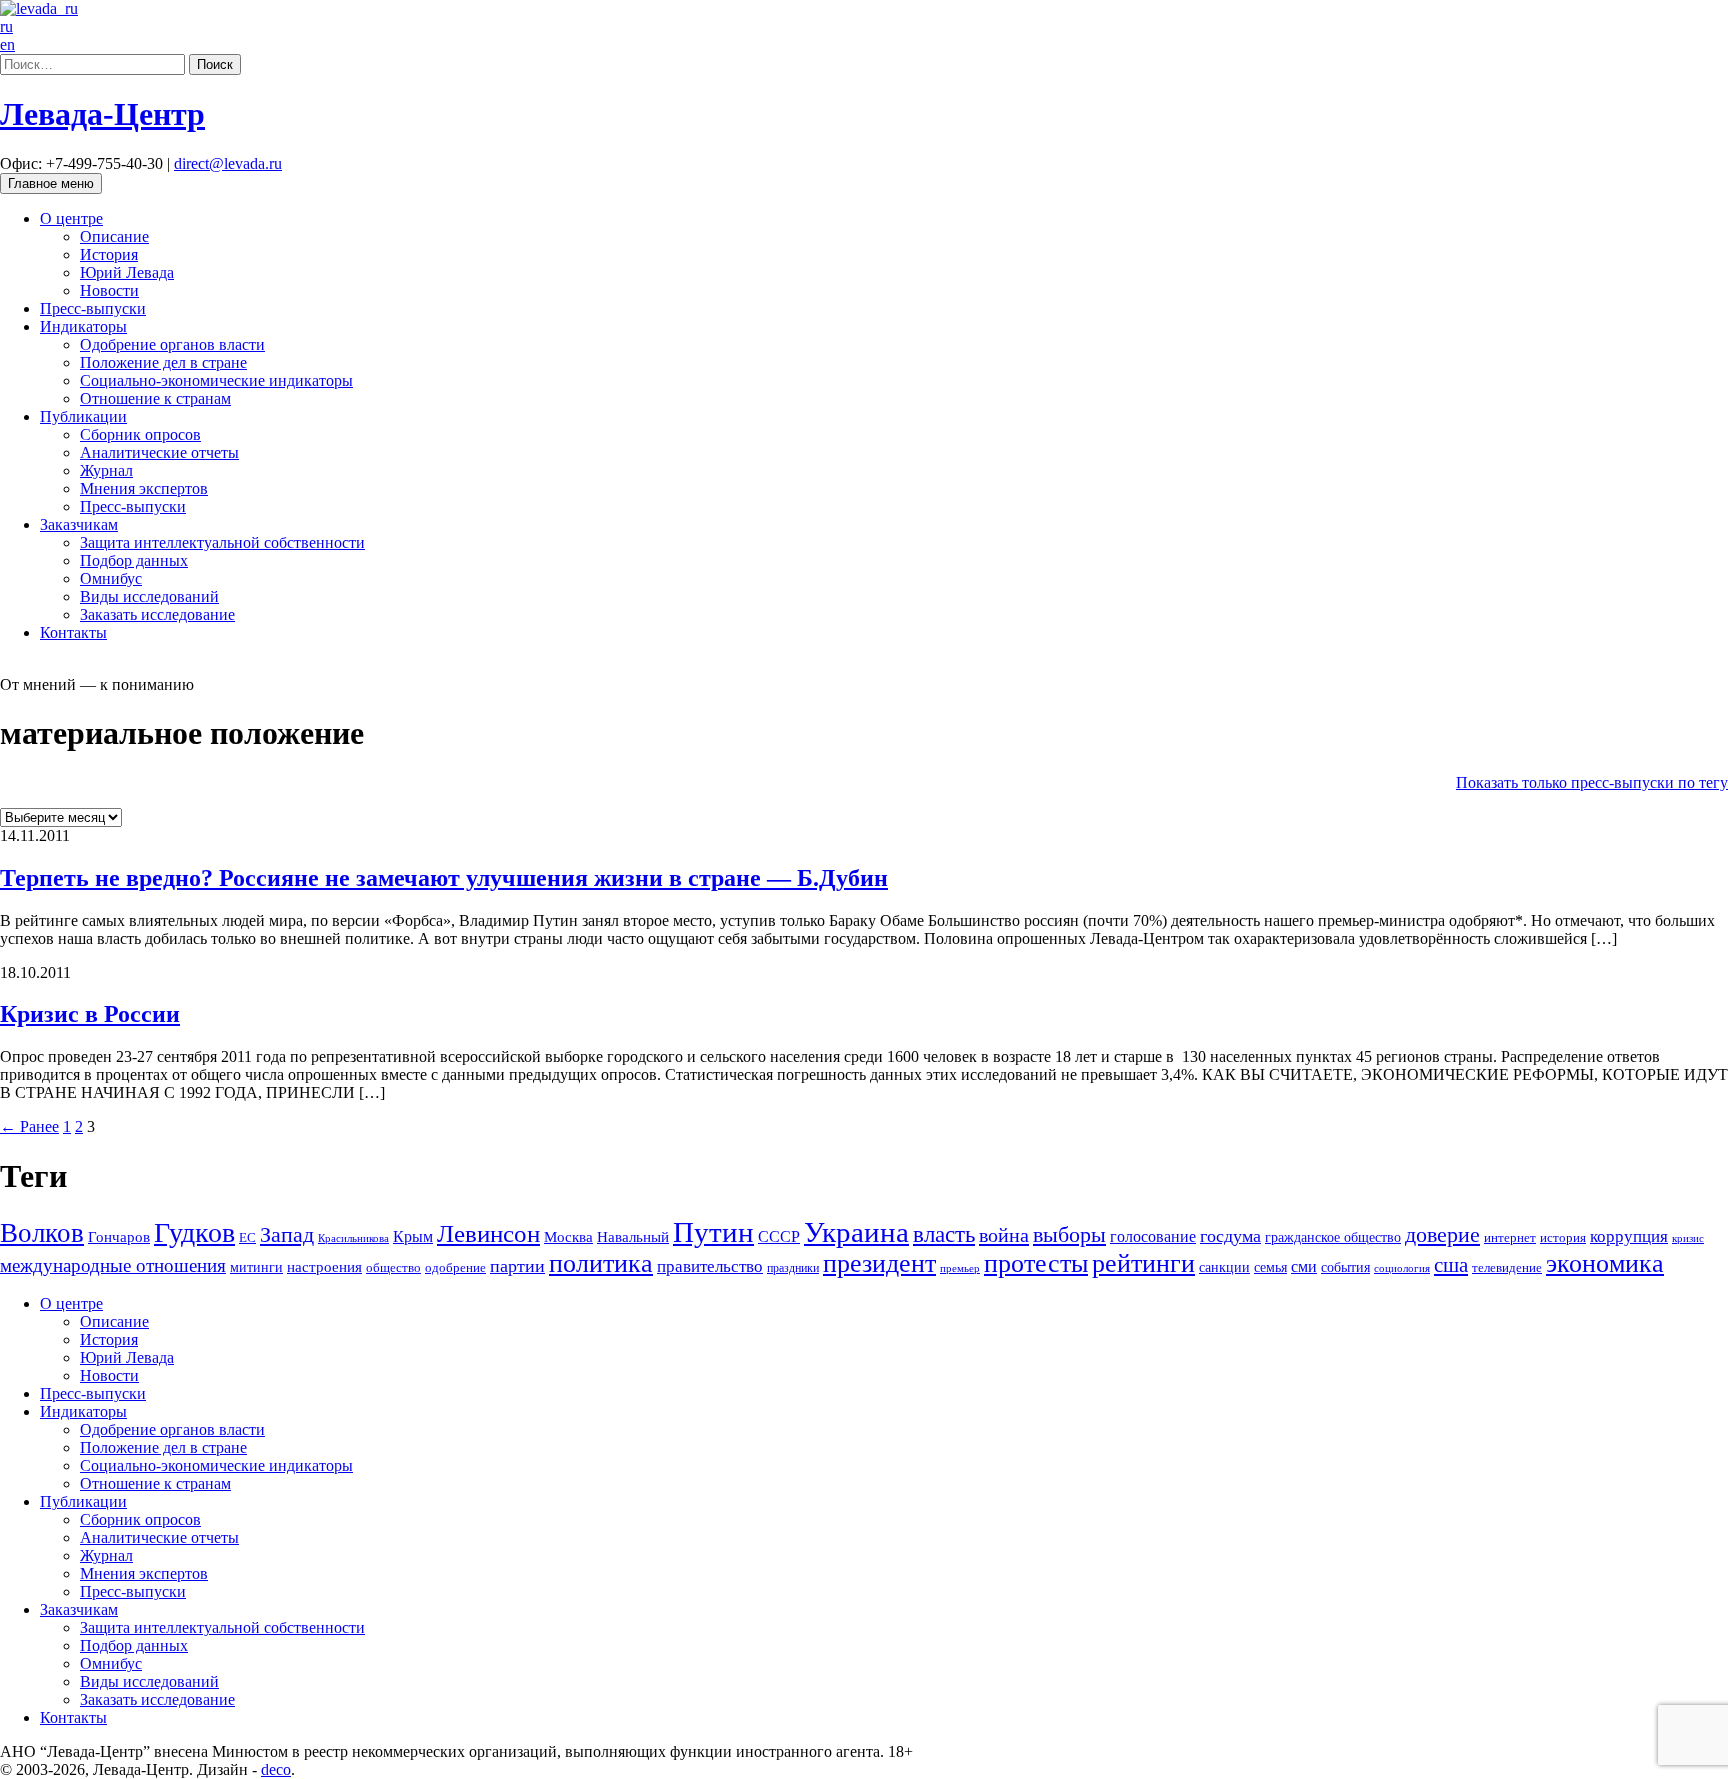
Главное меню (51, 183)
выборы (1069, 1234)
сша (1451, 1265)
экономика (1605, 1263)
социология (1402, 1268)
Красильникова (353, 1238)
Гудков (194, 1232)
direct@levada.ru (228, 163)
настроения (324, 1266)
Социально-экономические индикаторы (216, 380)
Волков (42, 1233)
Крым (413, 1236)
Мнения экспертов (144, 488)
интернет (1510, 1238)
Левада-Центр (102, 114)
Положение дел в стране (163, 362)
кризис (1688, 1238)
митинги (256, 1267)
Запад (287, 1234)
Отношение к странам (155, 398)
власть (944, 1234)
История (109, 254)
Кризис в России (90, 1014)
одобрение (455, 1267)
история (1563, 1237)
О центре (71, 218)
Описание (114, 236)
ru (6, 26)
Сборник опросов (140, 434)
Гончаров (119, 1237)
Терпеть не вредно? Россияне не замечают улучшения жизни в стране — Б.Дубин (444, 878)
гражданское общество (1333, 1237)
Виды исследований (149, 596)
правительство (710, 1266)
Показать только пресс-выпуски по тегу (1592, 782)
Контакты (73, 632)
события (1345, 1267)
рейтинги (1143, 1263)
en (7, 44)
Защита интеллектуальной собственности (222, 542)
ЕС (247, 1238)
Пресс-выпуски (93, 308)
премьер (960, 1268)
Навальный (633, 1236)
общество (393, 1267)
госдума (1230, 1236)
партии (517, 1266)
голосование (1153, 1236)
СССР (779, 1236)
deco (276, 1769)
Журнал (106, 470)
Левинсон (488, 1233)
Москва (568, 1236)
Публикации (83, 416)
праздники (793, 1268)
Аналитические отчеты (159, 452)
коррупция (1629, 1236)
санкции (1224, 1267)
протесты (1036, 1263)
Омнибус (111, 578)
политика (601, 1263)
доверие (1442, 1234)
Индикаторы (83, 326)
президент (879, 1263)
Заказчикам (79, 524)
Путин (713, 1232)
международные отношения (113, 1265)
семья (1270, 1267)
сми (1304, 1266)
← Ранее (29, 1126)
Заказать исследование (157, 614)
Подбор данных (134, 560)
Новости (109, 290)
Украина (856, 1232)
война (1004, 1235)
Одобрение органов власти (172, 344)
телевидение (1507, 1267)
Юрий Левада (127, 272)
